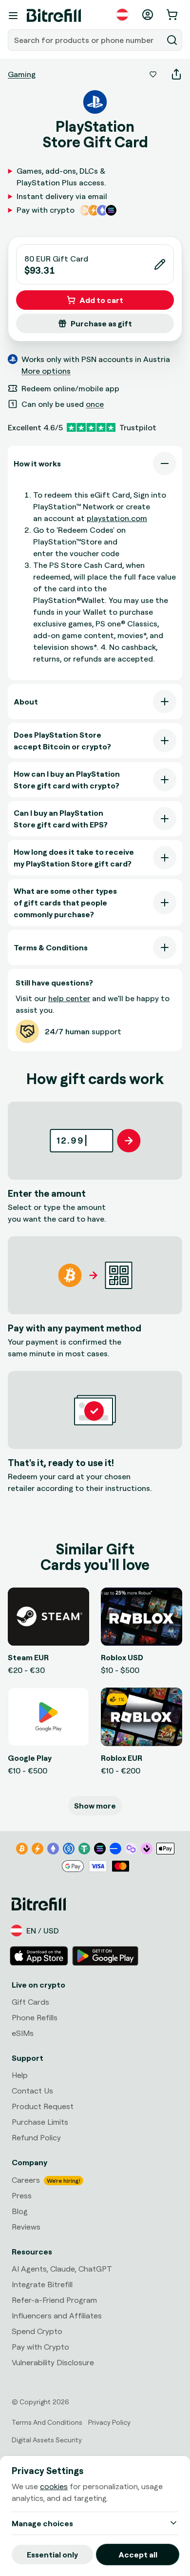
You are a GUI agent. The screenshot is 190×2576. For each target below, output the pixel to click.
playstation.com (117, 518)
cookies (54, 2486)
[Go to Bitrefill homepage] (54, 16)
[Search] (172, 40)
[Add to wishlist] (153, 74)
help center (69, 998)
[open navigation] (13, 16)
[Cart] (173, 15)
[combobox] (86, 40)
